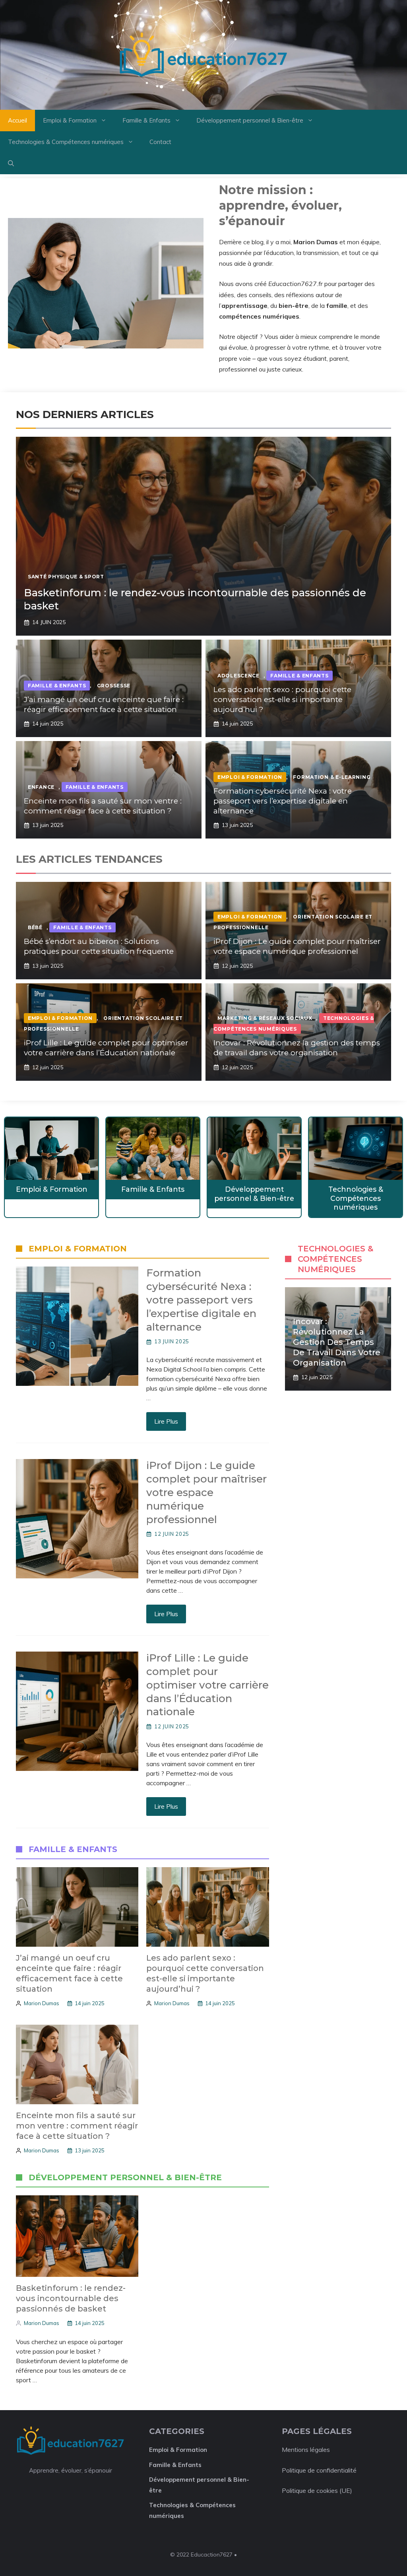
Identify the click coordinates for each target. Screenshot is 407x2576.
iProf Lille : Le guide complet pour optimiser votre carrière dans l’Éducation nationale (106, 1048)
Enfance (41, 787)
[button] (11, 163)
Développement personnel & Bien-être (250, 120)
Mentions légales (306, 2450)
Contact (160, 142)
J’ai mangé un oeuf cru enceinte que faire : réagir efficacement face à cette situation (104, 704)
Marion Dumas (42, 2003)
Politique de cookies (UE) (317, 2490)
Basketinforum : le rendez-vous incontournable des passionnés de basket (71, 2298)
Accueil (17, 120)
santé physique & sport (66, 577)
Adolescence (238, 676)
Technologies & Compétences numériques (66, 142)
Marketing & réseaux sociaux (265, 1018)
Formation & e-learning (332, 777)
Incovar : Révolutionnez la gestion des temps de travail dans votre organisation (297, 1048)
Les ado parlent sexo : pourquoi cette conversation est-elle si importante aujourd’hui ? (282, 699)
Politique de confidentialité (319, 2470)
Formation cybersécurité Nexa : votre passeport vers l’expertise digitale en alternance (283, 801)
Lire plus (166, 1421)
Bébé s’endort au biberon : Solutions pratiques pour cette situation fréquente (99, 946)
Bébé (35, 927)
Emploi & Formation (70, 120)
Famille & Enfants (146, 120)
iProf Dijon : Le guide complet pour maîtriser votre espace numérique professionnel (297, 946)
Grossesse (114, 686)
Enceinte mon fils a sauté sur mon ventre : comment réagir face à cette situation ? (103, 806)
